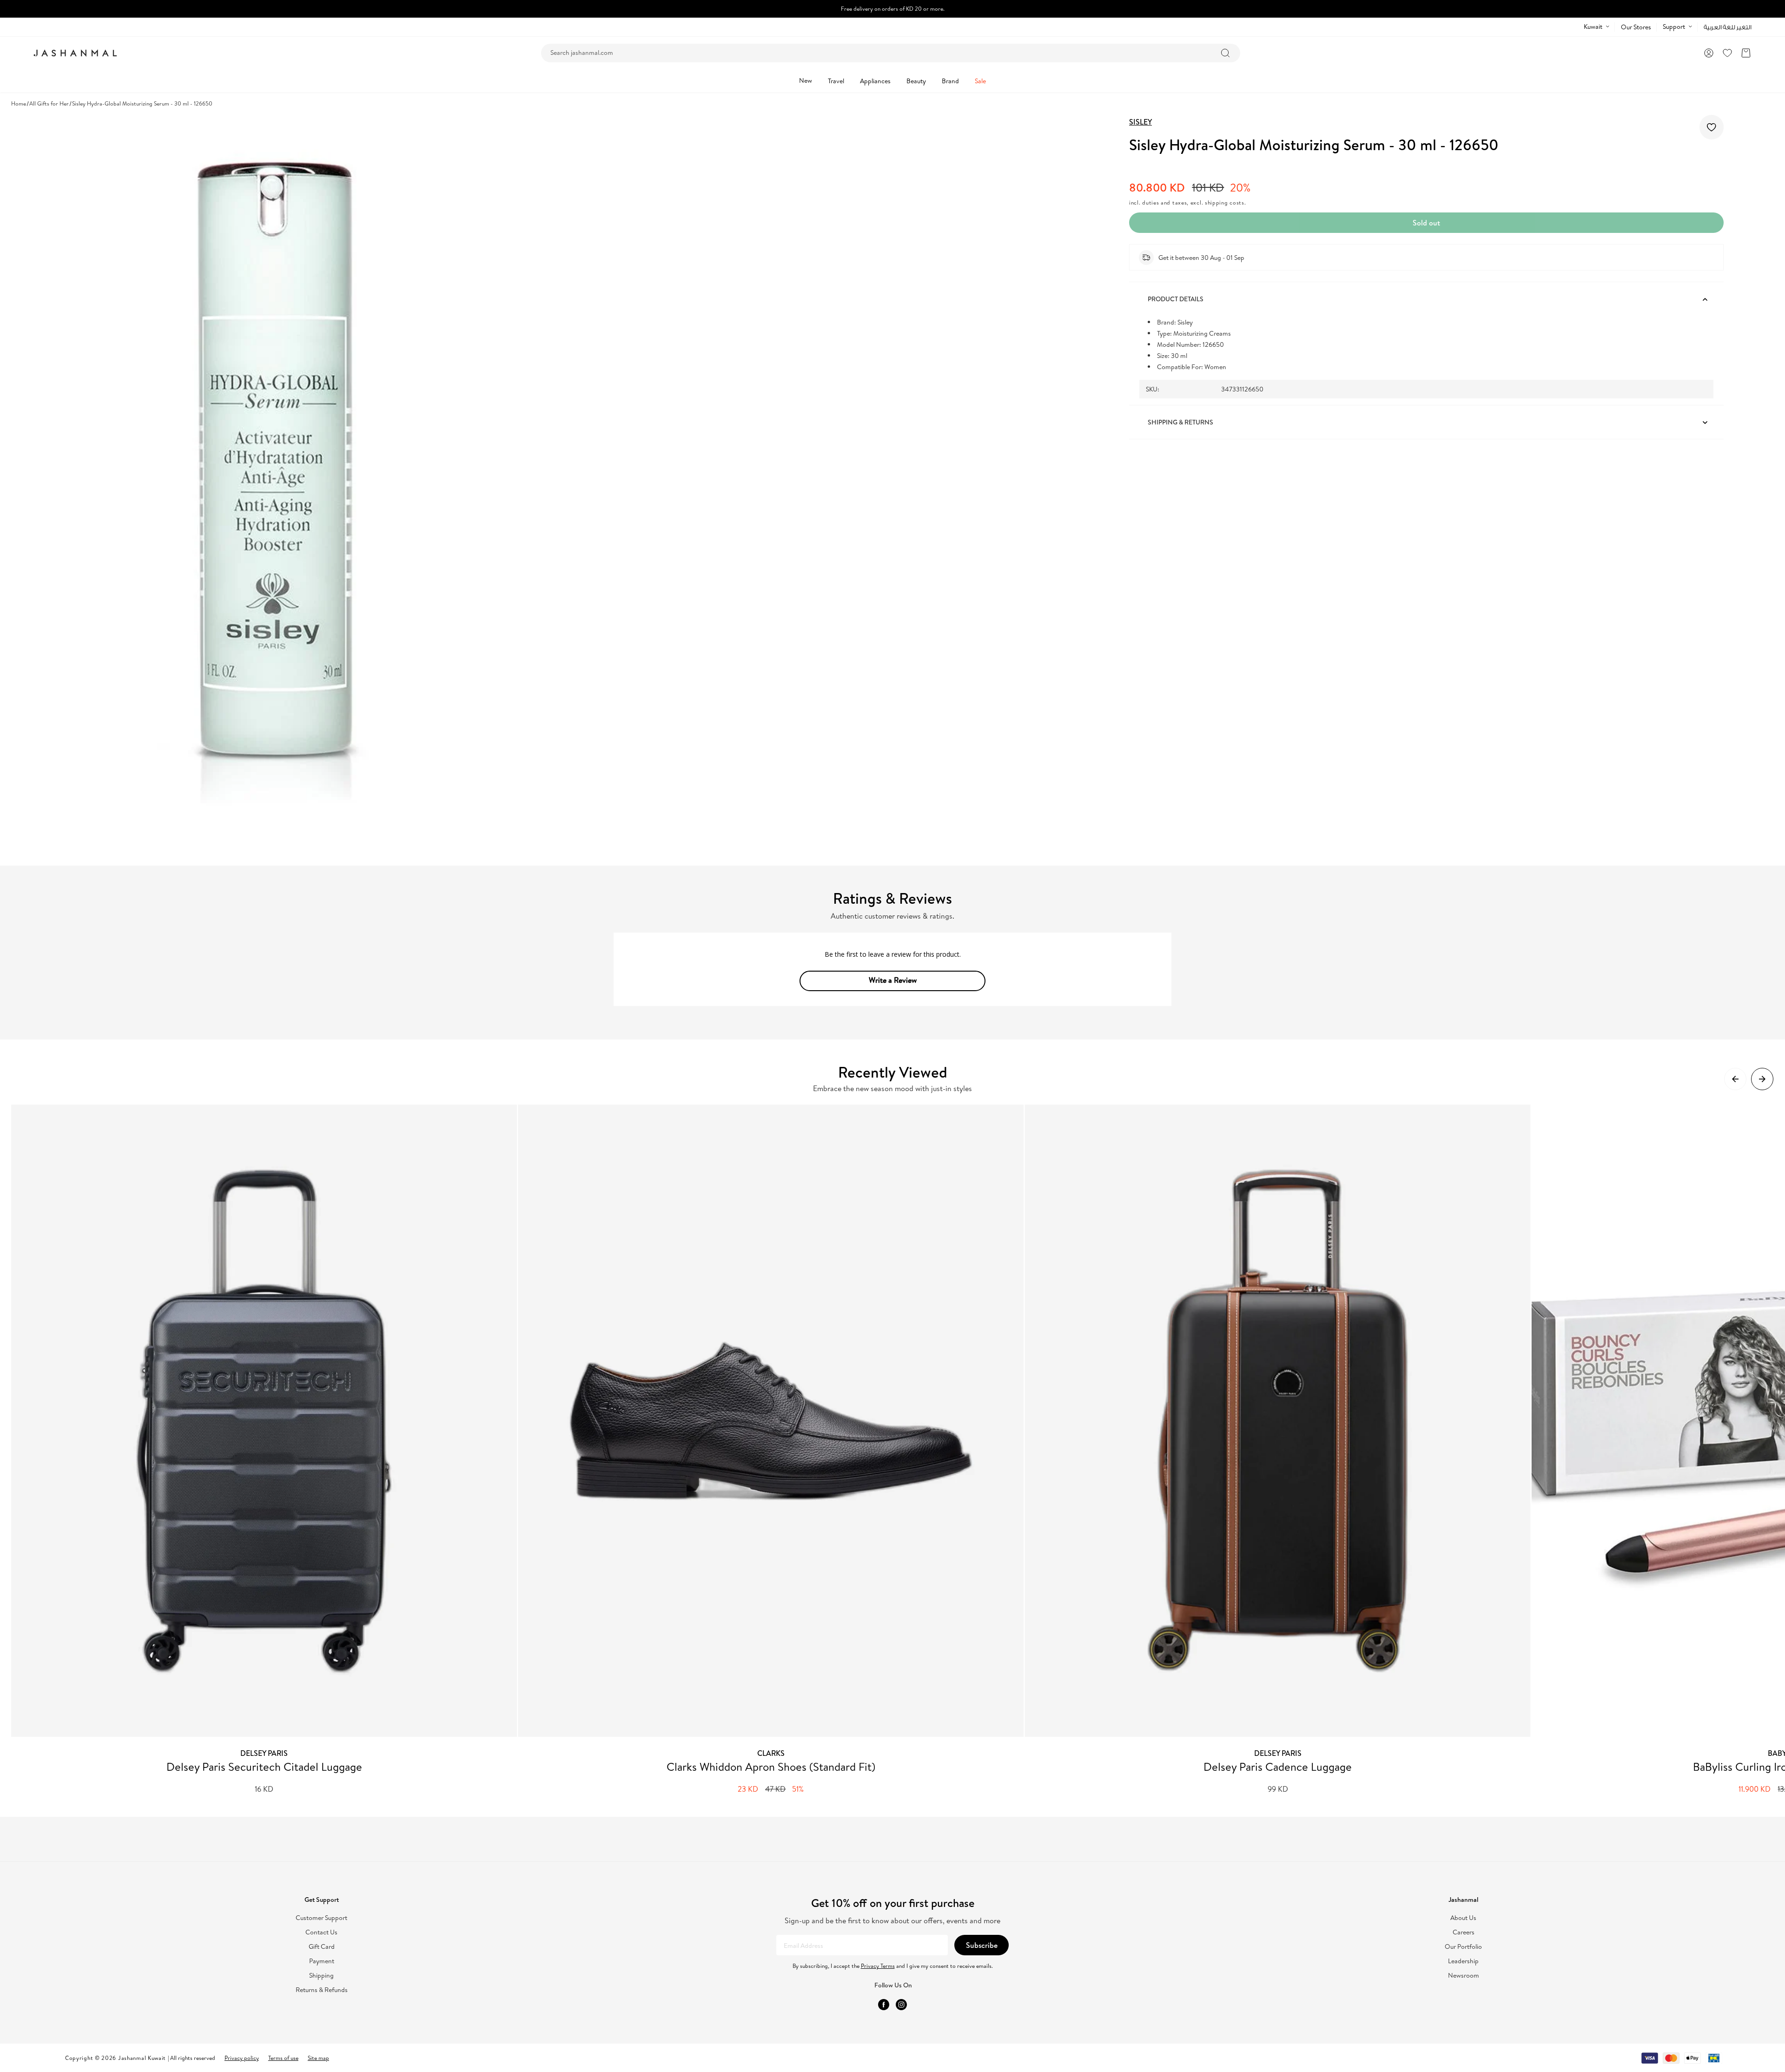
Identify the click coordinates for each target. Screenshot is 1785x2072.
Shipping (321, 1976)
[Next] (1762, 1079)
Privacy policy (242, 2058)
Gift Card (322, 1947)
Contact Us (321, 1932)
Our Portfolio (1463, 1947)
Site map (318, 2058)
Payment (322, 1961)
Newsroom (1464, 1976)
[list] (898, 1450)
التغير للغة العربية (1728, 27)
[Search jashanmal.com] (1225, 53)
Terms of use (283, 2058)
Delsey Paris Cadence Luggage (1278, 1767)
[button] (1746, 53)
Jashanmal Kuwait (142, 2058)
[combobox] (891, 53)
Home (19, 103)
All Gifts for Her (49, 103)
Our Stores (1636, 27)
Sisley (1140, 122)
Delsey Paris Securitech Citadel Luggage (264, 1767)
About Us (1463, 1918)
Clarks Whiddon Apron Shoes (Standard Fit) (771, 1767)
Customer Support (321, 1918)
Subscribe (982, 1945)
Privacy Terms (878, 1966)
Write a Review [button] (893, 980)
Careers (1464, 1932)
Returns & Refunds (322, 1990)
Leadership (1463, 1961)
